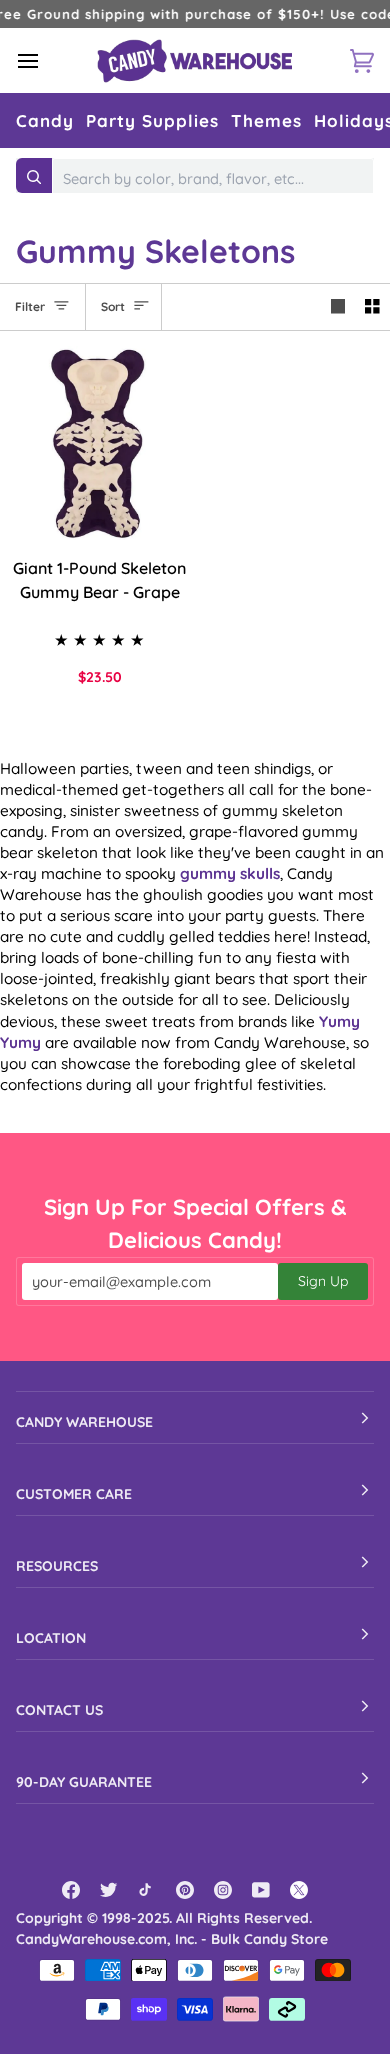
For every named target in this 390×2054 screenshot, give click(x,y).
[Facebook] (71, 1890)
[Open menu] (46, 60)
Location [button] (51, 1638)
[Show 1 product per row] (338, 307)
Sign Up (323, 1281)
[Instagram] (223, 1890)
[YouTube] (261, 1890)
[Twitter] (109, 1890)
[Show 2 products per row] (372, 307)
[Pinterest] (185, 1890)
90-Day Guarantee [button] (84, 1782)
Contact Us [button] (59, 1710)
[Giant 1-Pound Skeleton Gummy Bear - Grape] (97, 443)
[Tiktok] (147, 1890)
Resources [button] (57, 1566)
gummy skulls (230, 873)
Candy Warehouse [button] (84, 1422)
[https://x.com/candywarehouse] (299, 1890)
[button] (45, 120)
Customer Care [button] (74, 1494)
